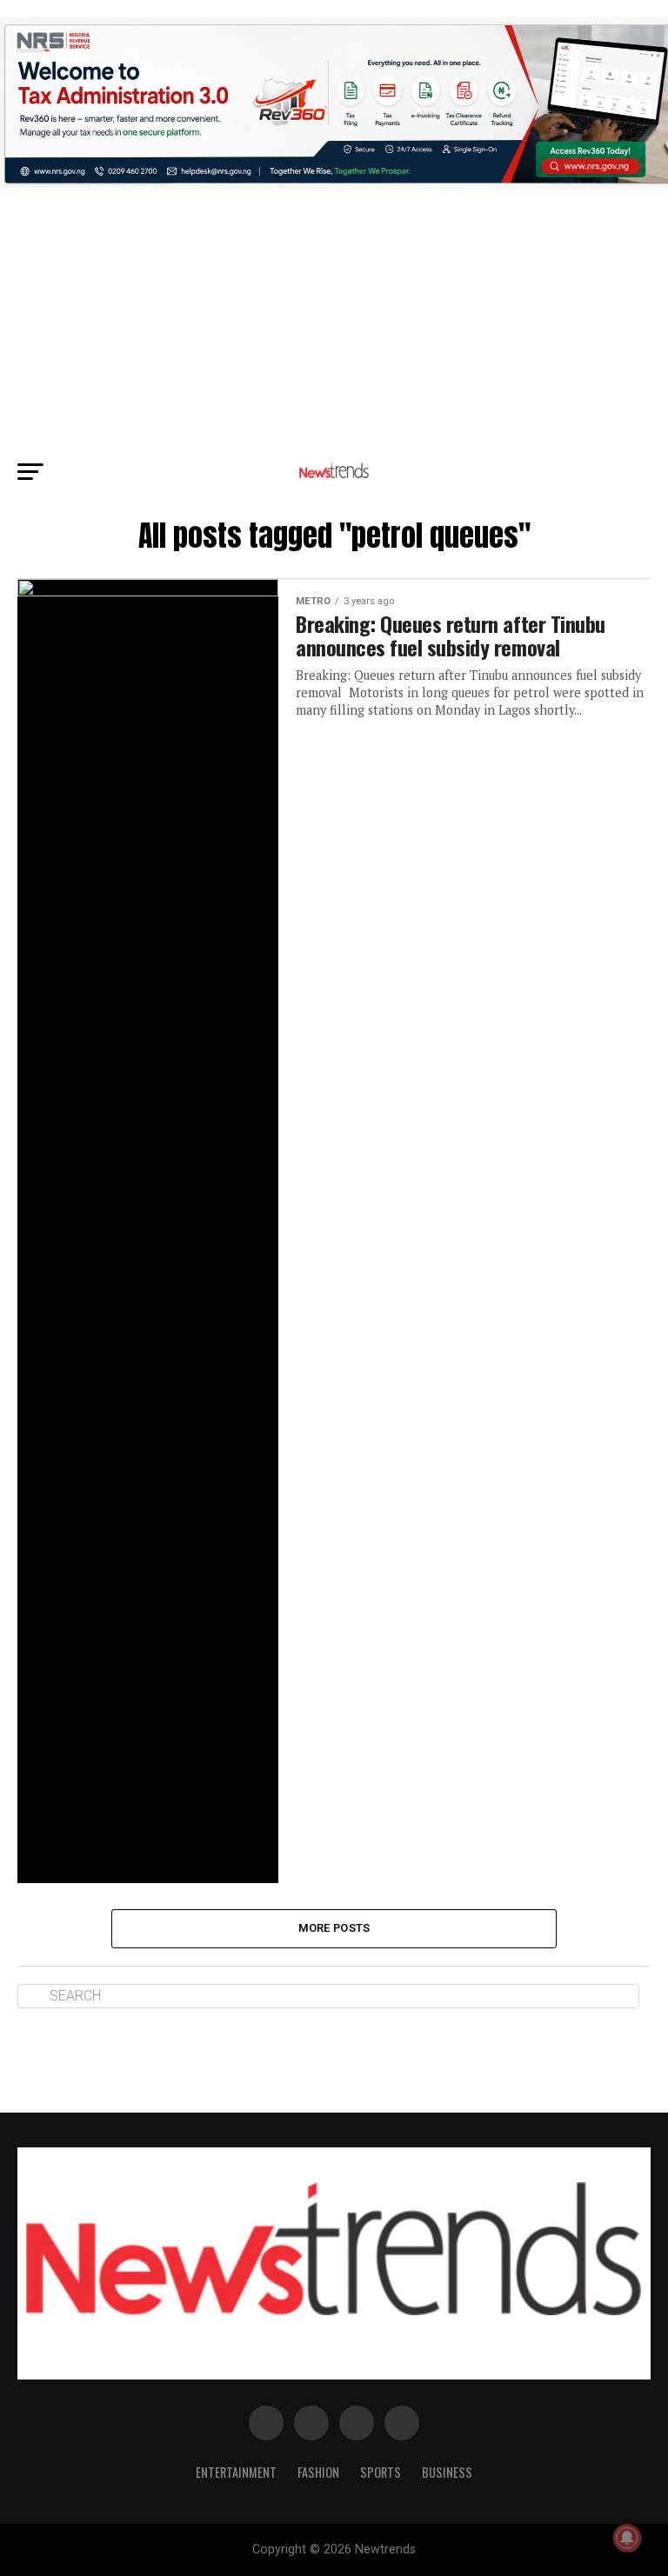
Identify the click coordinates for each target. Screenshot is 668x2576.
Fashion (318, 2472)
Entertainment (236, 2472)
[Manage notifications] (627, 2538)
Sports (381, 2472)
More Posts (334, 1928)
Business (447, 2472)
